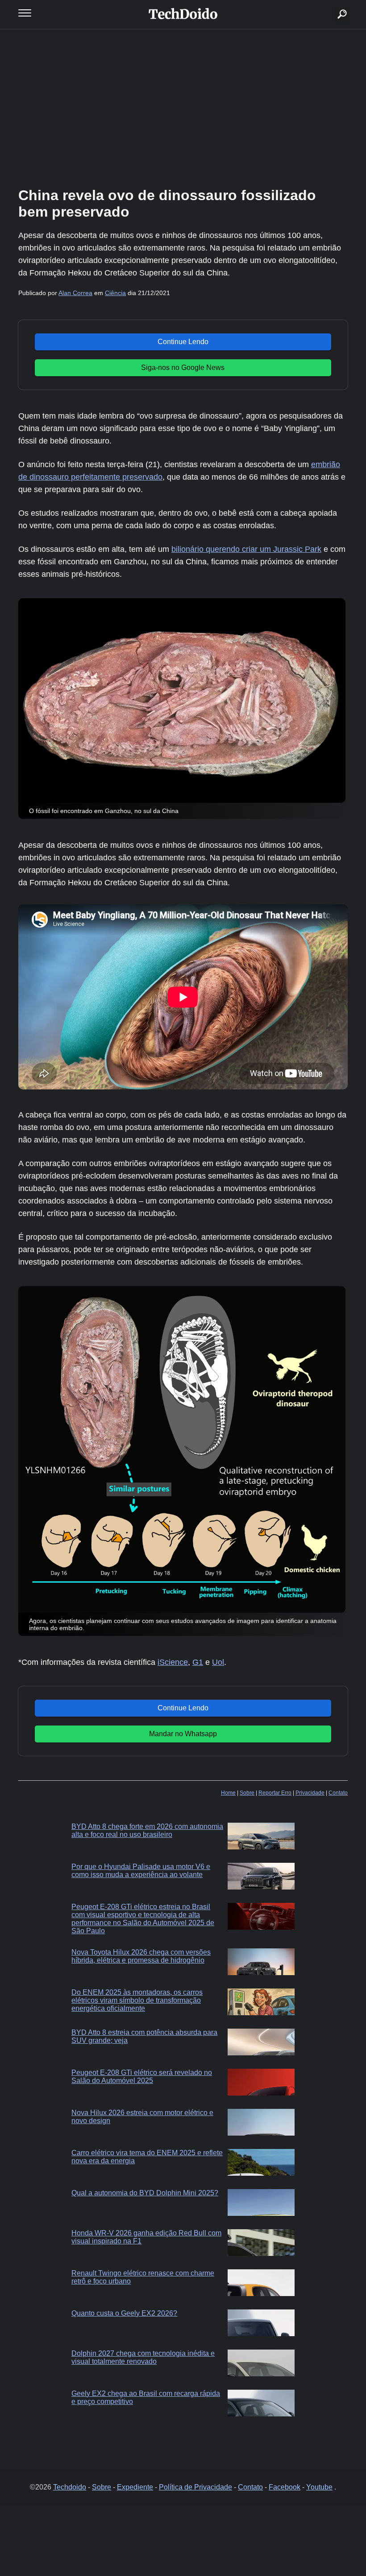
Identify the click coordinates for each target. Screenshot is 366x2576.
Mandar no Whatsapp (183, 1734)
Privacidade (310, 1793)
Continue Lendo (183, 342)
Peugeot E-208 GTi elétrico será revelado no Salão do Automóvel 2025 (142, 2077)
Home (228, 1793)
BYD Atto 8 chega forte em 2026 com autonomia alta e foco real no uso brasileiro (147, 1830)
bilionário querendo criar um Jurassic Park (246, 549)
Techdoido (70, 2487)
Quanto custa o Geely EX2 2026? (124, 2313)
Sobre (247, 1793)
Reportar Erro (275, 1793)
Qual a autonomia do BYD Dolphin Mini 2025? (145, 2193)
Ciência (115, 293)
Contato (338, 1793)
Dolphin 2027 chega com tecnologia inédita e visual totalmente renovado (143, 2357)
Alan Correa (75, 293)
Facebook (285, 2487)
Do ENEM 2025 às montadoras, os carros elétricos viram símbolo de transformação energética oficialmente (137, 2000)
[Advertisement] (183, 107)
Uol (218, 1662)
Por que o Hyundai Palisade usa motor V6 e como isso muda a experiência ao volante (141, 1871)
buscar (329, 3)
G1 (198, 1662)
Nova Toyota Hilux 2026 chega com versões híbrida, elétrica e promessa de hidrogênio (141, 1956)
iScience (173, 1662)
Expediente (135, 2487)
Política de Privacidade (195, 2487)
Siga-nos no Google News (183, 368)
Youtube (319, 2487)
